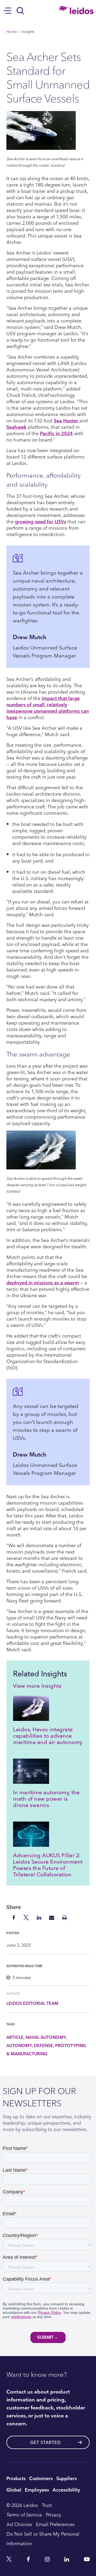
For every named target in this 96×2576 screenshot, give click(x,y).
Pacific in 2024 (56, 433)
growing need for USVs (41, 521)
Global (14, 2490)
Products (16, 2478)
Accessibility (66, 2490)
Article (15, 2037)
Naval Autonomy (46, 2037)
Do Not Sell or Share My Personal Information (43, 2538)
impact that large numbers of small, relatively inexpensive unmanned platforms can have (48, 708)
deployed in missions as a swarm (43, 1282)
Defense (43, 2045)
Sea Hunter (67, 420)
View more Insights (37, 1686)
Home (12, 31)
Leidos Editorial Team (32, 2003)
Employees (37, 2490)
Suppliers (67, 2478)
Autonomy (19, 2045)
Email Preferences (55, 2524)
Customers (41, 2478)
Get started (45, 2442)
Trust (47, 2505)
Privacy (53, 2515)
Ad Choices (19, 2524)
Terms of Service (24, 2515)
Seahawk (16, 427)
